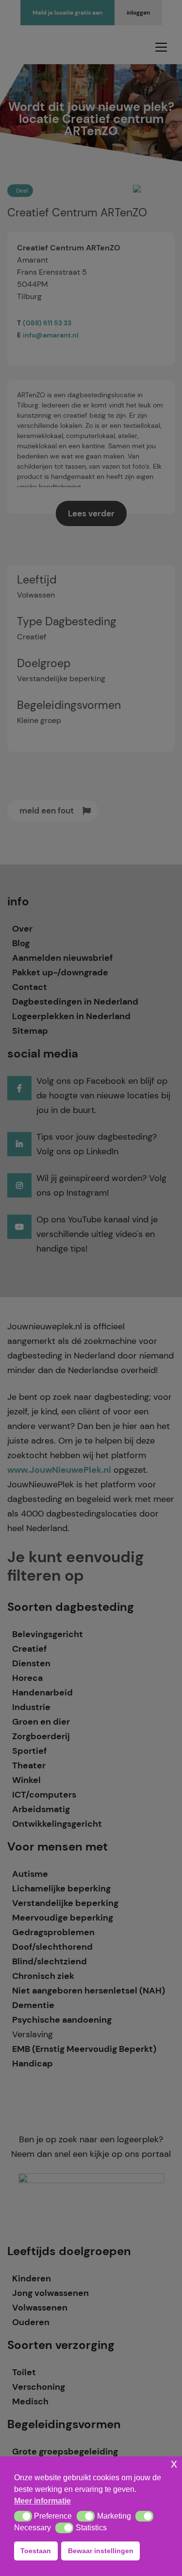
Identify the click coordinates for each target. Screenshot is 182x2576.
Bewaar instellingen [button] (101, 2551)
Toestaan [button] (36, 2551)
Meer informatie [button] (42, 2501)
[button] (23, 2516)
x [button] (174, 2463)
